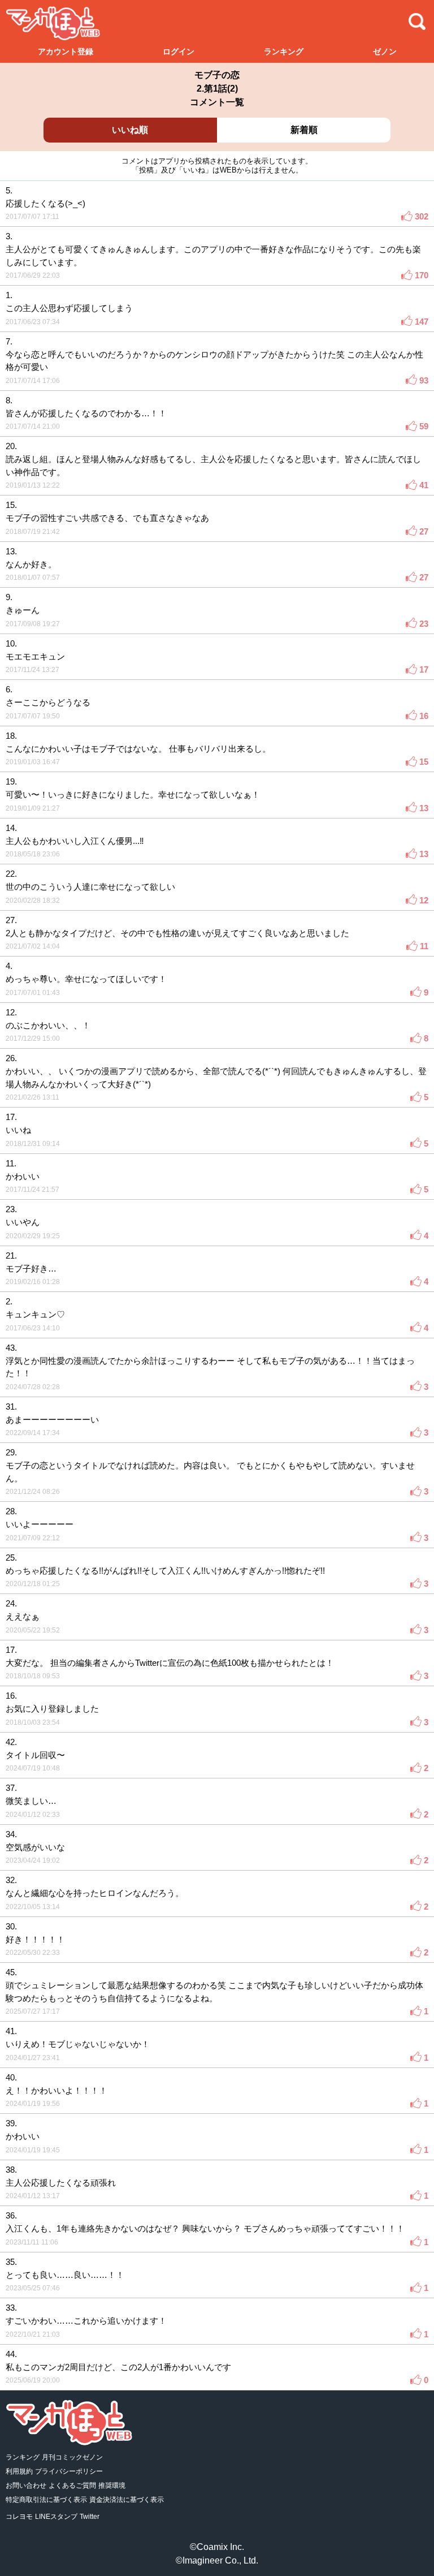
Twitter (90, 2517)
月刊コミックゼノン (72, 2457)
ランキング (284, 51)
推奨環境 (112, 2485)
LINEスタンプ (56, 2517)
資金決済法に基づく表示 (127, 2500)
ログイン (179, 51)
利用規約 (19, 2471)
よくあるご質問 (72, 2485)
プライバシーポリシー (69, 2471)
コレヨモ (19, 2517)
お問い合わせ (26, 2485)
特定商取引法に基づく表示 (46, 2500)
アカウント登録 (66, 51)
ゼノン (385, 51)
